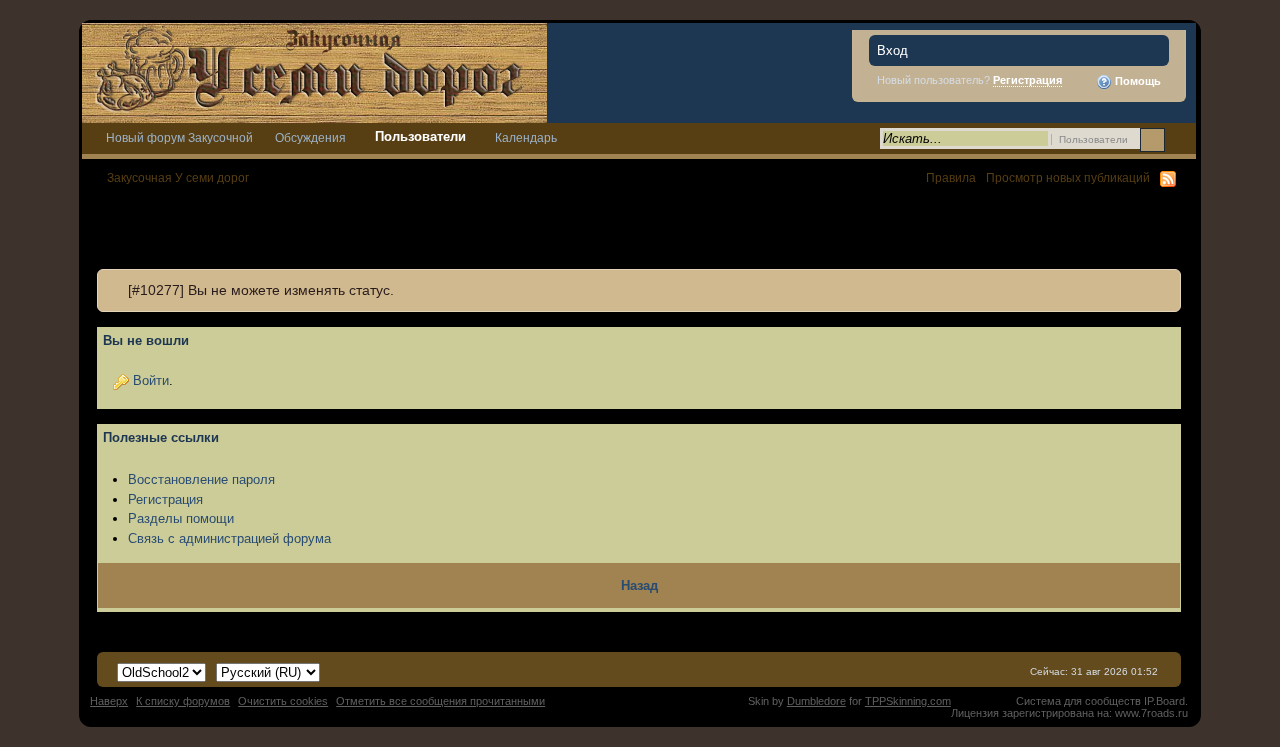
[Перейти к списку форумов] (314, 71)
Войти (151, 380)
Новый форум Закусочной (179, 137)
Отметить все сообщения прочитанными (440, 701)
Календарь (526, 137)
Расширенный (1178, 139)
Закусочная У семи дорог (178, 177)
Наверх (109, 701)
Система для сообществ (1078, 701)
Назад (639, 585)
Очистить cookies (283, 701)
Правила (951, 177)
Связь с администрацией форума (229, 538)
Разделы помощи (181, 518)
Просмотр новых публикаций (1068, 177)
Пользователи (420, 136)
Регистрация (1027, 80)
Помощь (1136, 81)
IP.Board (1164, 701)
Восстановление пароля (201, 479)
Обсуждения (310, 137)
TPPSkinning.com (908, 701)
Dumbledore (816, 701)
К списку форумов (183, 701)
